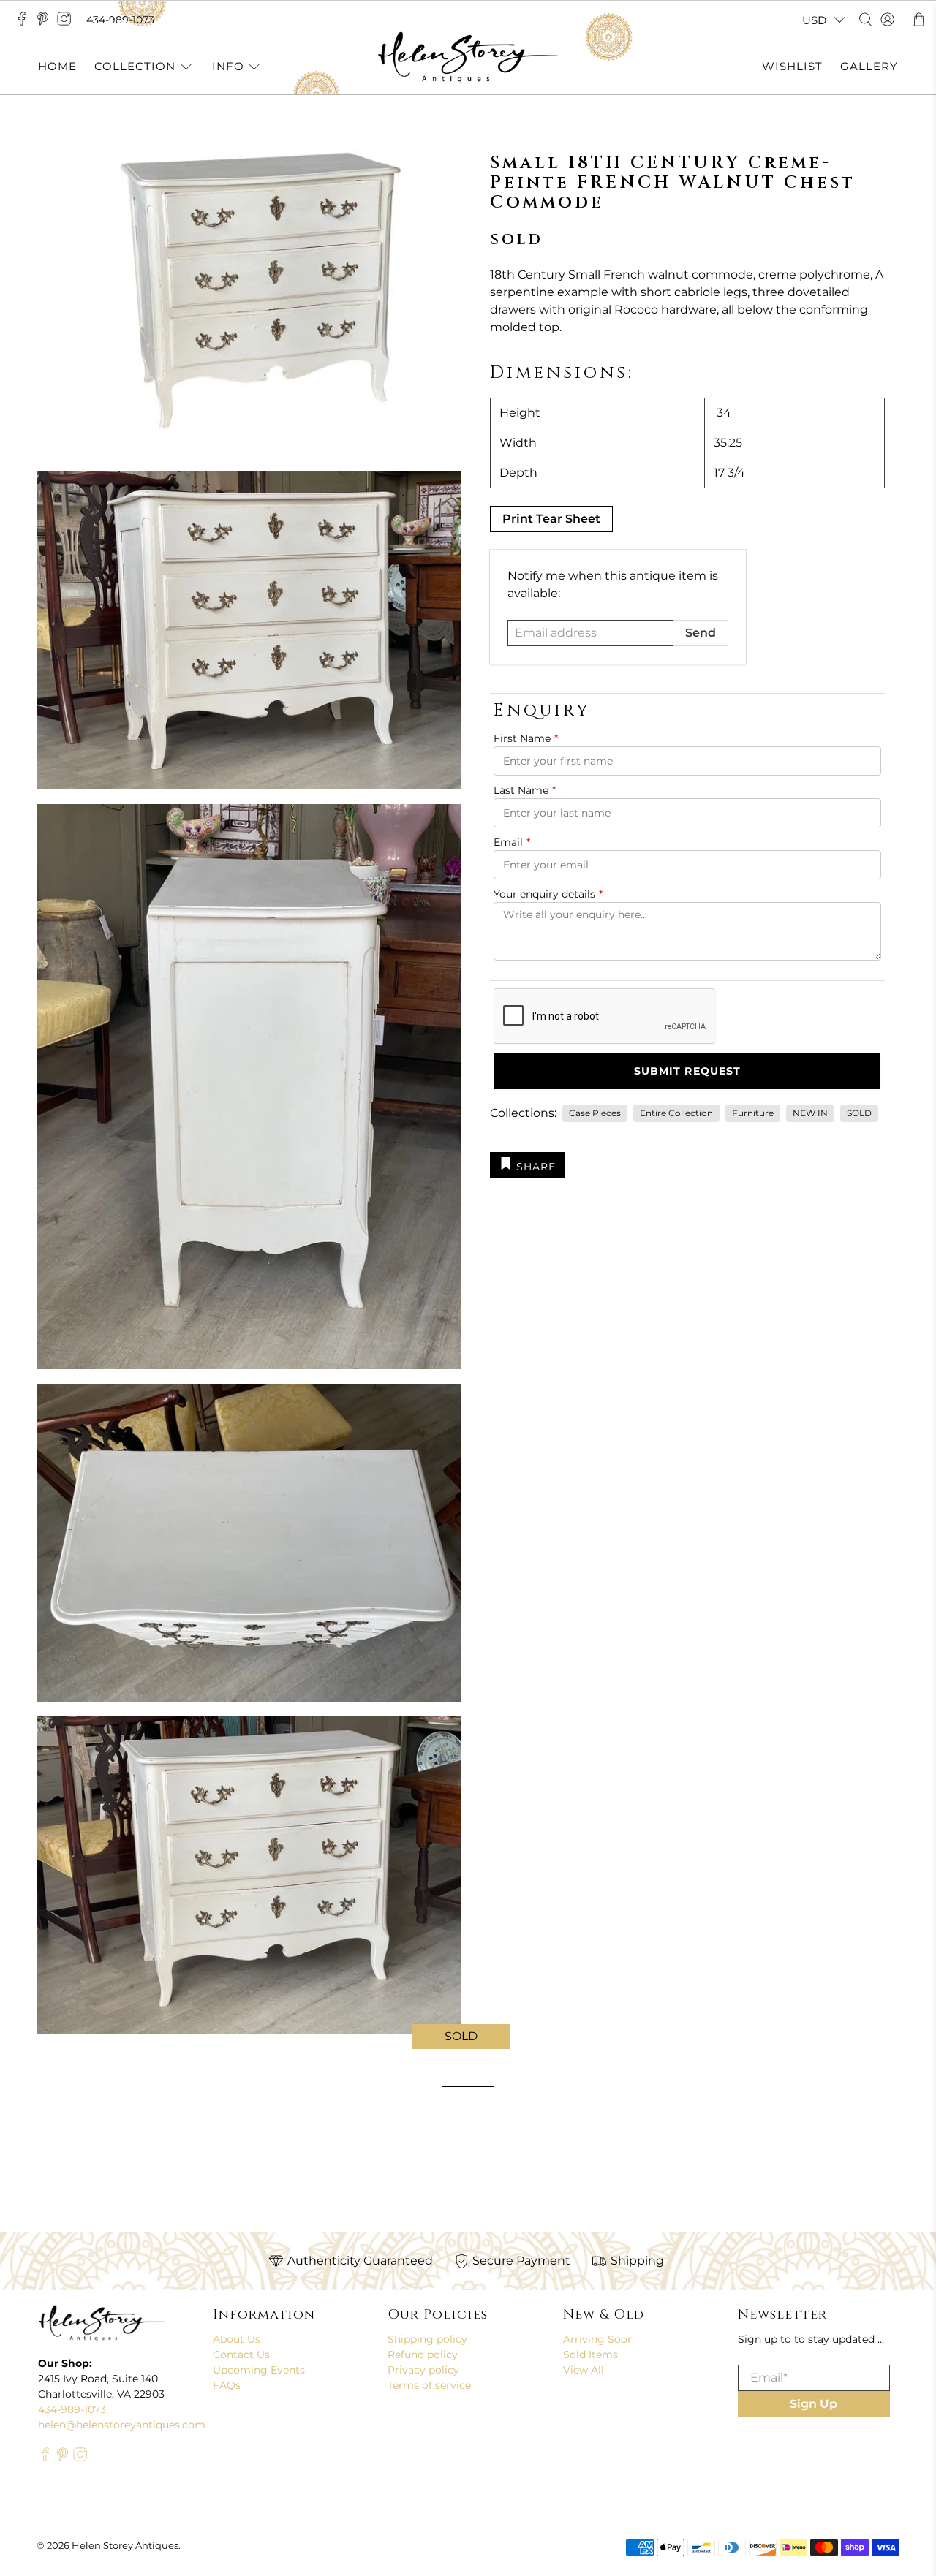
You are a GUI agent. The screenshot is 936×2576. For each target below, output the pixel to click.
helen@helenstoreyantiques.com (122, 2425)
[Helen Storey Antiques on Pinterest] (46, 23)
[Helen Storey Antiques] (468, 57)
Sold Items (590, 2355)
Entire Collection (676, 1113)
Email (512, 842)
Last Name (525, 790)
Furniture (753, 1113)
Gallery (869, 66)
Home (57, 66)
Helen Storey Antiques (125, 2545)
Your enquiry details (548, 894)
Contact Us (241, 2355)
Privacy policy (423, 2370)
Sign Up (814, 2404)
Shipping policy (427, 2339)
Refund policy (423, 2355)
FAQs (227, 2385)
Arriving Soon (599, 2339)
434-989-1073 (120, 20)
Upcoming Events (259, 2370)
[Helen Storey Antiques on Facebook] (25, 23)
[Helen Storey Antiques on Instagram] (68, 23)
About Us (237, 2339)
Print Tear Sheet (551, 519)
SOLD (859, 1113)
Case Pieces (595, 1113)
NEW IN (810, 1113)
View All (584, 2370)
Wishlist (792, 66)
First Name (526, 738)
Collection (135, 66)
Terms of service (429, 2385)
